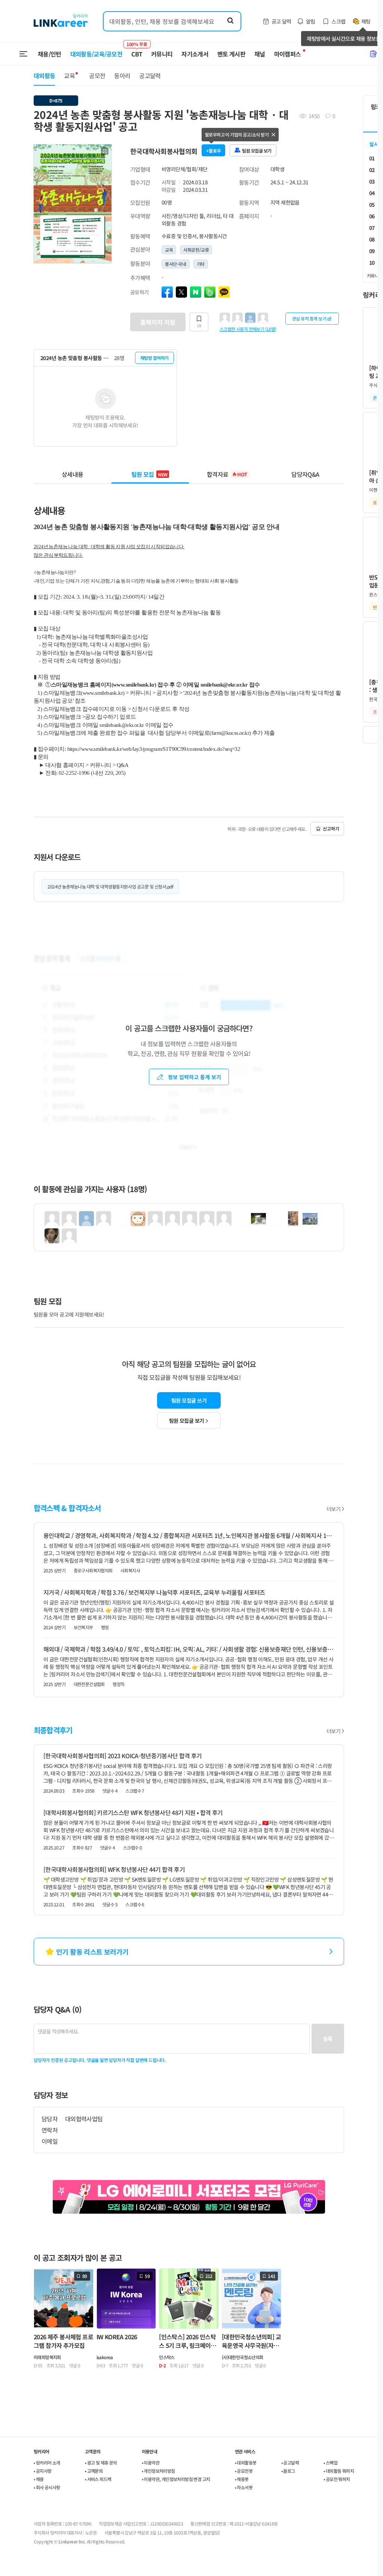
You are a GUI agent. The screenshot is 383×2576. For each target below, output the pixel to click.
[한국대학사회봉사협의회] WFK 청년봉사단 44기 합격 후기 (114, 1869)
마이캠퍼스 (288, 54)
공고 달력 (281, 21)
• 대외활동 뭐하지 (339, 2471)
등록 (328, 2039)
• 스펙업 (330, 2463)
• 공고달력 (290, 2463)
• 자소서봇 (244, 2487)
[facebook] (167, 292)
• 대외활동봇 (246, 2463)
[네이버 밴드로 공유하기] (210, 292)
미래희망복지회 (47, 2357)
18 (199, 325)
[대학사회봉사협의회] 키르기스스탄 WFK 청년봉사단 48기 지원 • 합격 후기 (133, 1812)
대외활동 (44, 76)
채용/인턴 (50, 54)
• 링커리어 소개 (47, 2463)
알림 (311, 21)
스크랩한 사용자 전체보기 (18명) (248, 329)
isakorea (105, 2357)
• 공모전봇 (244, 2471)
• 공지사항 (42, 2471)
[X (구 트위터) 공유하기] (181, 292)
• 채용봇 (242, 2479)
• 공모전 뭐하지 (337, 2479)
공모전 (97, 76)
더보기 (333, 1509)
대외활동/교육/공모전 (96, 54)
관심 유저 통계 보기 (309, 318)
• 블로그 (288, 2471)
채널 (260, 54)
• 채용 (39, 2479)
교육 (69, 76)
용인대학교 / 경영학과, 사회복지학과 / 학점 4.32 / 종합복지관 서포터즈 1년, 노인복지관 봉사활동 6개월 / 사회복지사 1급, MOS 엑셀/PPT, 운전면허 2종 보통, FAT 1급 (189, 1535)
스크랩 (338, 21)
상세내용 (72, 474)
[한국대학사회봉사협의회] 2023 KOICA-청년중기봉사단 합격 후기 (123, 1756)
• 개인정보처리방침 (158, 2471)
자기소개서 (195, 54)
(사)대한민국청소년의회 (243, 2357)
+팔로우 (214, 151)
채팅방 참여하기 (154, 358)
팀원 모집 (149, 474)
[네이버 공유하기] (196, 292)
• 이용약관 (151, 2463)
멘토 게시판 (231, 54)
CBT (137, 50)
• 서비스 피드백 (98, 2479)
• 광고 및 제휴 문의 (101, 2463)
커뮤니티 (162, 54)
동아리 (122, 76)
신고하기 (331, 828)
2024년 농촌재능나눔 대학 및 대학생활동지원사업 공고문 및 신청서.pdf (110, 886)
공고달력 (150, 76)
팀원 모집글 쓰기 (189, 1400)
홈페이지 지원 (158, 322)
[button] (105, 151)
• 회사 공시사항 (47, 2487)
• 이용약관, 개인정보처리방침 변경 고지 (176, 2479)
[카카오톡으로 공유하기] (224, 292)
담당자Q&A (305, 474)
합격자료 (227, 474)
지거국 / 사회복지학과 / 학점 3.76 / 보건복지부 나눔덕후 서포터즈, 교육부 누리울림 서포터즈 (154, 1592)
